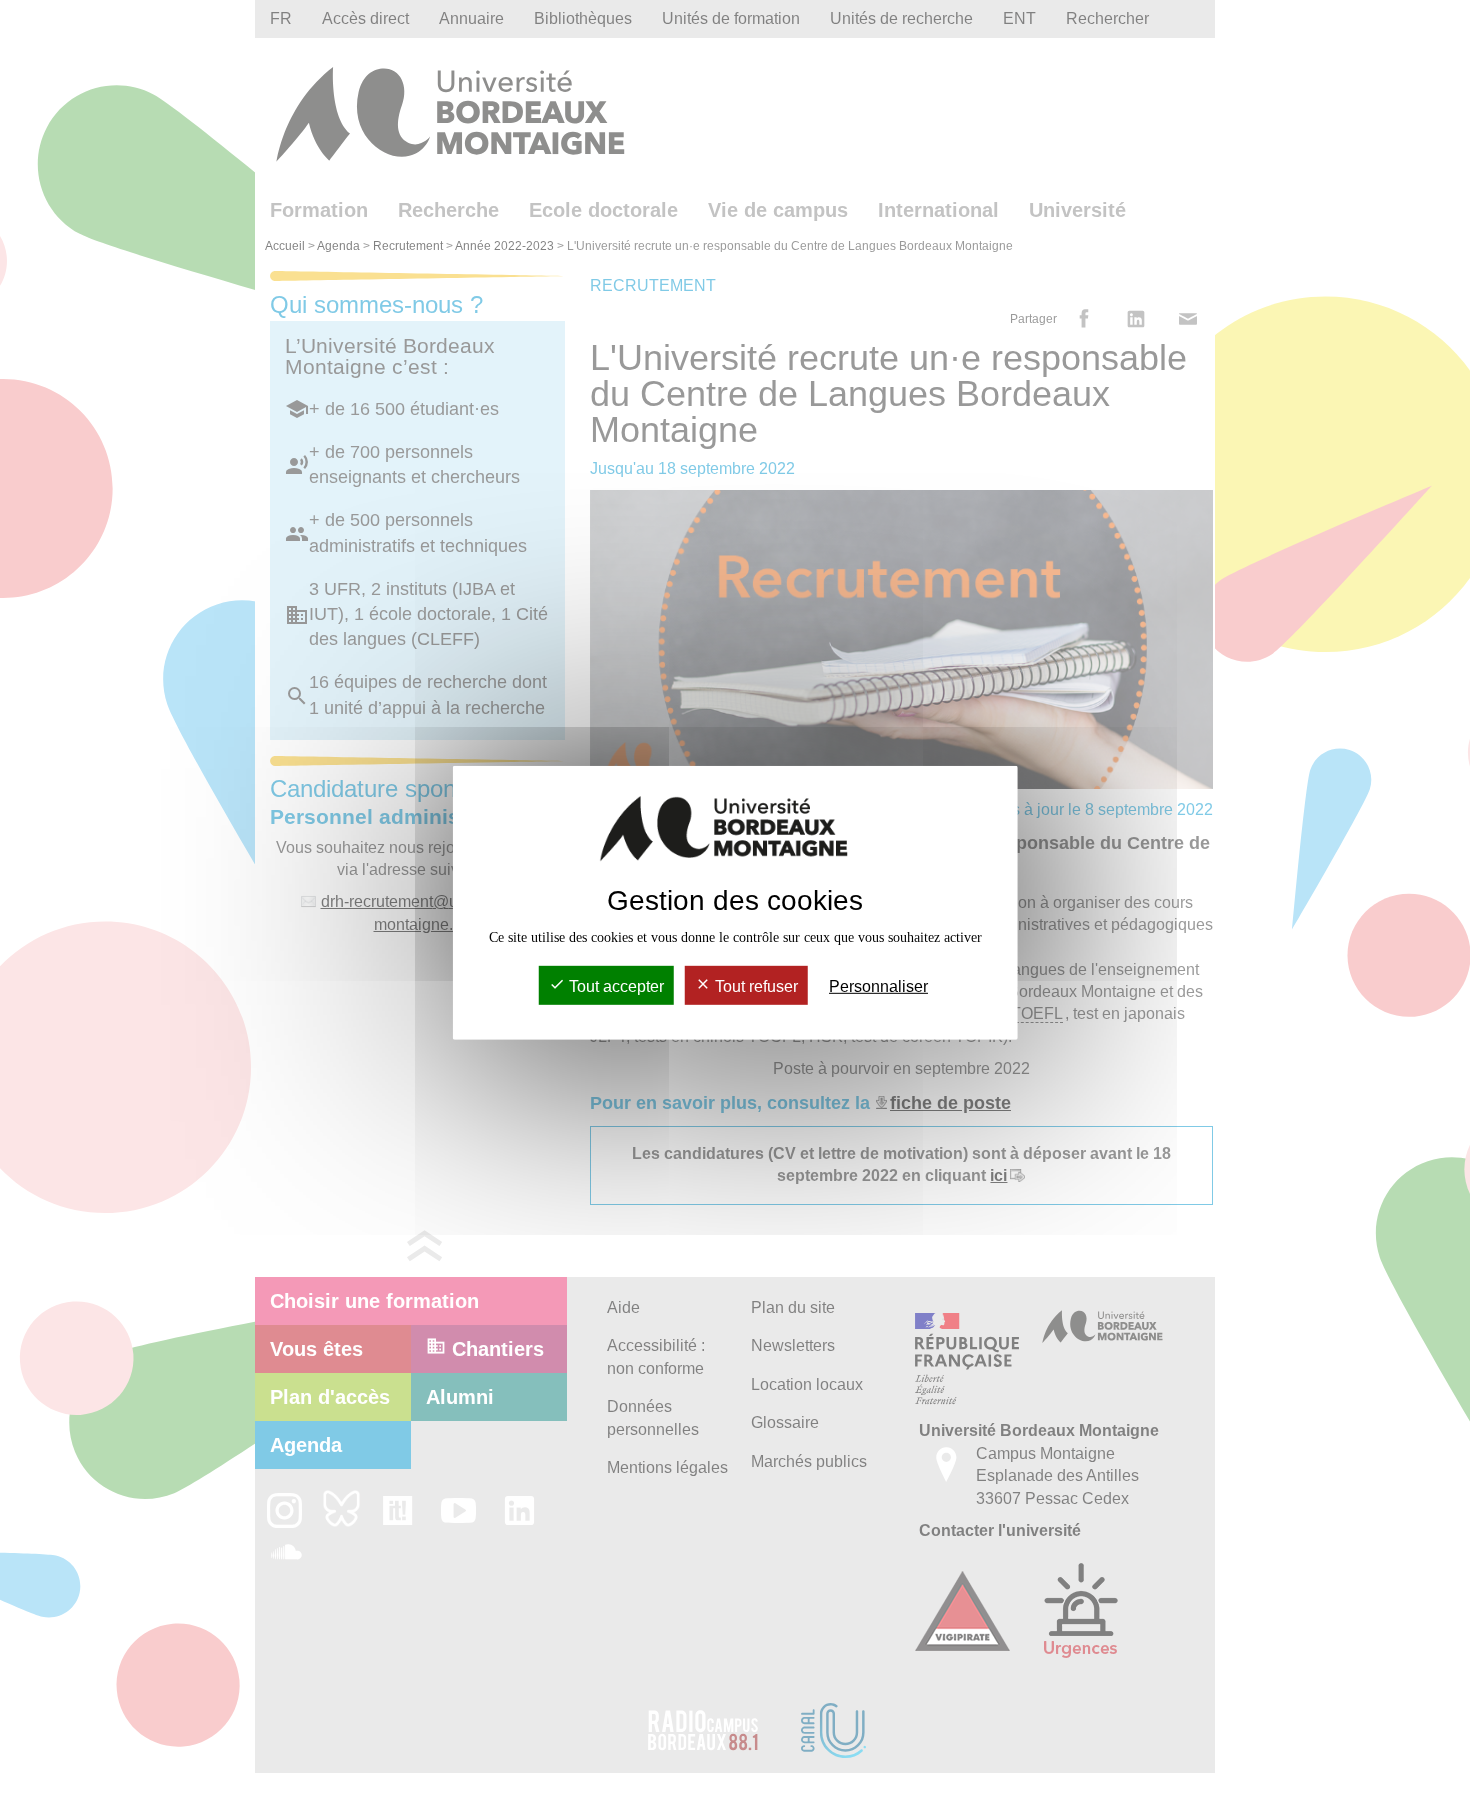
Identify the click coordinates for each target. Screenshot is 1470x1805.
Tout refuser (754, 986)
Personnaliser (878, 986)
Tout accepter (614, 986)
